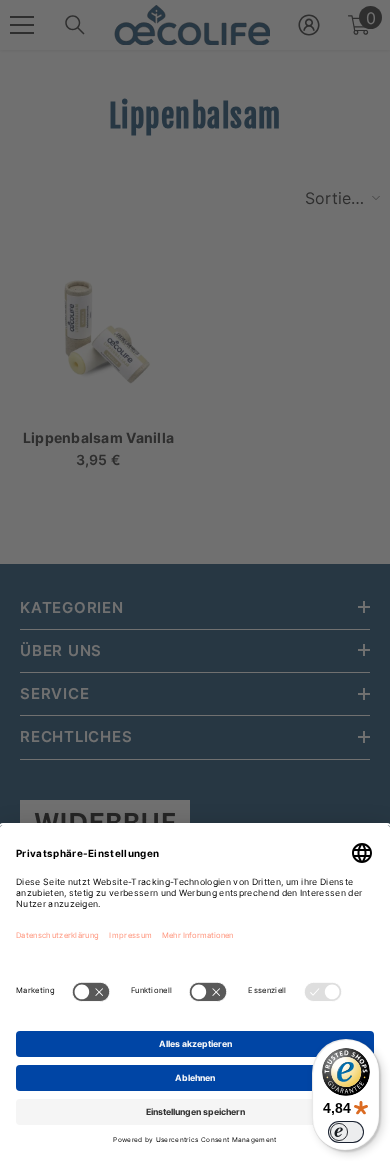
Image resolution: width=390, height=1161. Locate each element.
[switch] (346, 1132)
